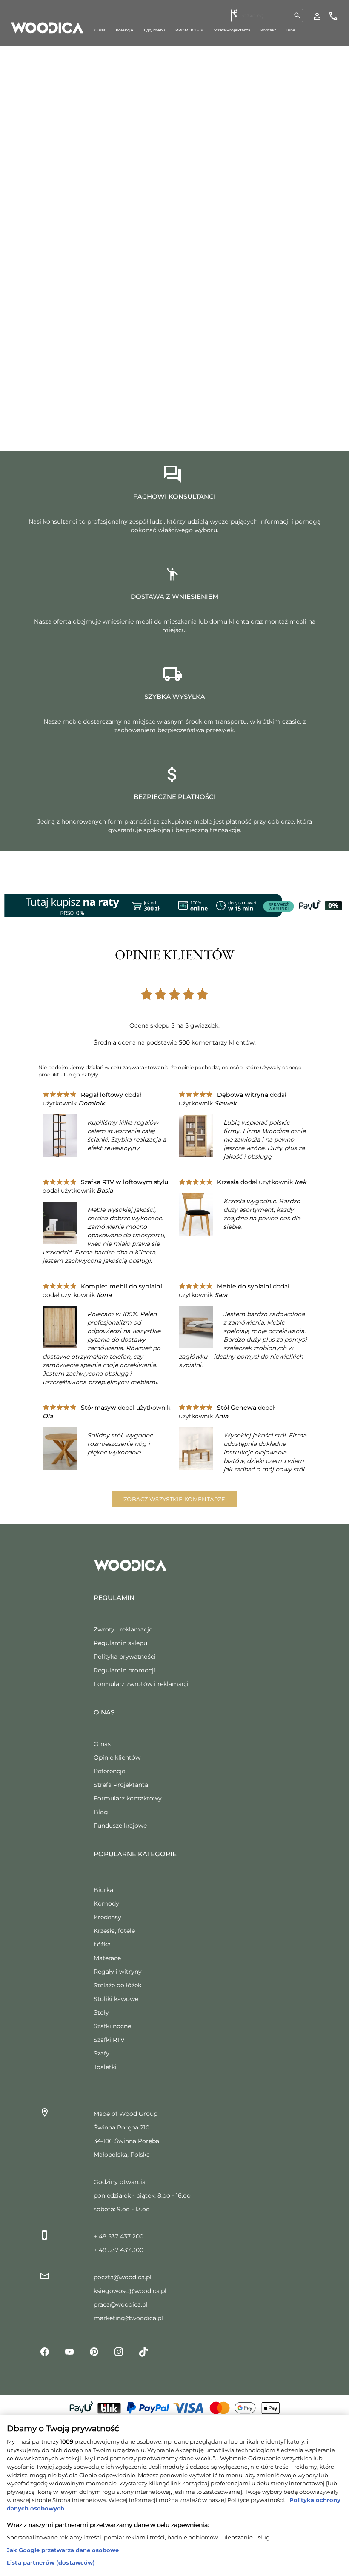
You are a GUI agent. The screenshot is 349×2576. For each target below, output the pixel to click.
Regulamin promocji (124, 1670)
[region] (174, 2484)
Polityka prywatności (125, 1657)
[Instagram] (119, 2351)
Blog (101, 1812)
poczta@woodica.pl (123, 2277)
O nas (102, 1744)
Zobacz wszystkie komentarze (174, 1499)
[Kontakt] (333, 16)
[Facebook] (45, 2351)
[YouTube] (69, 2351)
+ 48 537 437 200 (119, 2236)
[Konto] (317, 16)
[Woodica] (47, 27)
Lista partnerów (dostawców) (51, 2539)
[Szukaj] (297, 15)
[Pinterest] (94, 2351)
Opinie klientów (117, 1757)
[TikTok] (143, 2351)
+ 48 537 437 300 (119, 2250)
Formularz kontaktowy (128, 1798)
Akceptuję (310, 2561)
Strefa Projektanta (121, 1785)
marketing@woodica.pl (128, 2318)
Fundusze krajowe (120, 1826)
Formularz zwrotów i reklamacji (141, 1684)
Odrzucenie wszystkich (241, 2561)
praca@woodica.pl (121, 2304)
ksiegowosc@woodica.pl (130, 2291)
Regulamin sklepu (120, 1643)
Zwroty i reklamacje (123, 1629)
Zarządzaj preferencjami (46, 2561)
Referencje (109, 1771)
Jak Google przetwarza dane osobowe (63, 2527)
